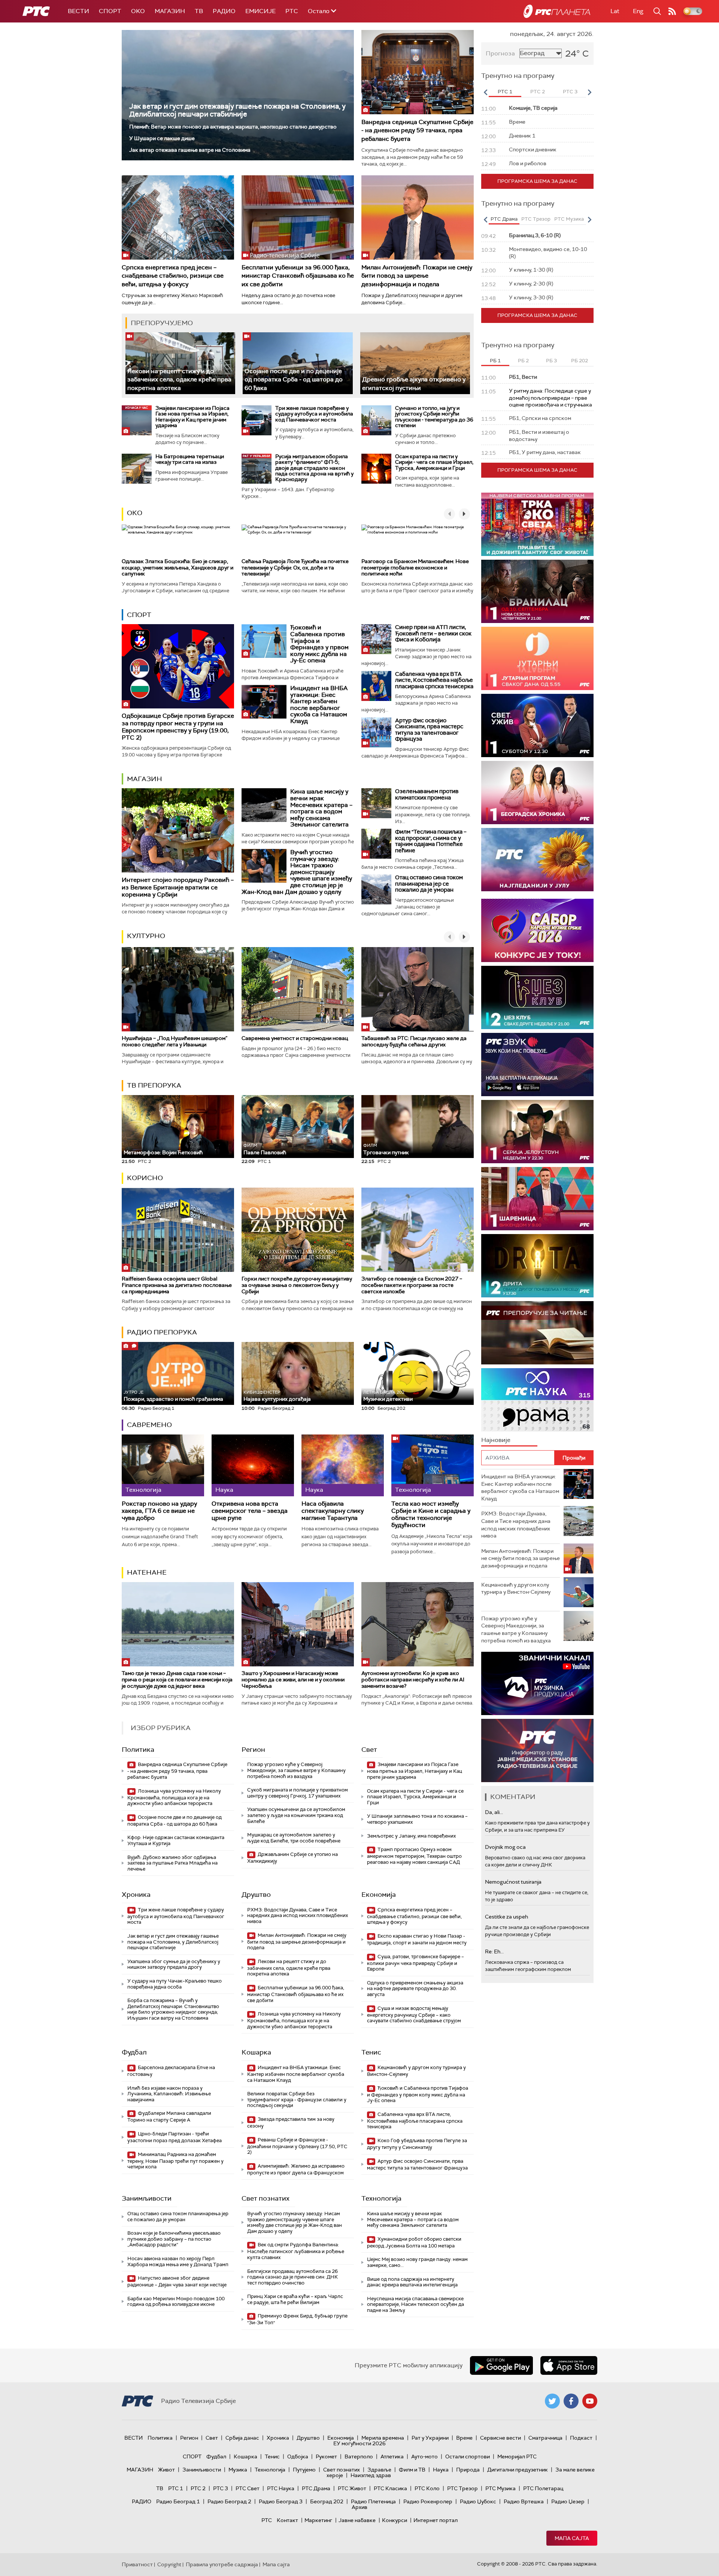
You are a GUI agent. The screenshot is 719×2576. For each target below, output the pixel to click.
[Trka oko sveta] (537, 524)
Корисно (145, 1178)
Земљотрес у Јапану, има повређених (411, 1836)
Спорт (110, 11)
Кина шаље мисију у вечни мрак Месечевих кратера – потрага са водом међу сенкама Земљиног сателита (321, 808)
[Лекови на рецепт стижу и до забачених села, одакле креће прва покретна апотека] (180, 363)
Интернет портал (436, 2520)
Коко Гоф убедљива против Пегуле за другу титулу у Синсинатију (417, 2144)
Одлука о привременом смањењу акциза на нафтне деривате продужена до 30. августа (415, 1989)
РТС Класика (390, 2488)
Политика (138, 1750)
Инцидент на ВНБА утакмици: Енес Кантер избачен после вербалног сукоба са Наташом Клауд (319, 705)
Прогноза (500, 53)
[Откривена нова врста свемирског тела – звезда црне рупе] (253, 1465)
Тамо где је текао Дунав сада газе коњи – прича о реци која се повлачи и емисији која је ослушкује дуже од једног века (177, 1679)
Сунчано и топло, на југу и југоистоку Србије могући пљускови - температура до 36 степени (434, 417)
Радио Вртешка (524, 2501)
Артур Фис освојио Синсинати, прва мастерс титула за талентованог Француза (429, 730)
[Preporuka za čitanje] (537, 1333)
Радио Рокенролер (428, 2501)
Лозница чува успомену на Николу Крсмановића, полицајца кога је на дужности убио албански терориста (174, 1797)
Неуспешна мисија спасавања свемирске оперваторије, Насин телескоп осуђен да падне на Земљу (415, 2304)
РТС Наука (281, 2488)
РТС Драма (316, 2488)
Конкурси (395, 2520)
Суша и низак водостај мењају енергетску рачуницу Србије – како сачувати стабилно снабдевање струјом (414, 2015)
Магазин (170, 11)
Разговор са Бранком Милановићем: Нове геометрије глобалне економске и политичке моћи (415, 568)
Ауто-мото (424, 2456)
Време (464, 2438)
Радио (224, 11)
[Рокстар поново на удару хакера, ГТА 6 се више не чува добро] (163, 1465)
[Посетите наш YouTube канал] (590, 2401)
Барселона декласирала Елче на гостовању (171, 2071)
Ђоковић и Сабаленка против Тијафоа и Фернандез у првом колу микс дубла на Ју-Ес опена (319, 644)
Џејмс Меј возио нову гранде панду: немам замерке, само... (417, 2262)
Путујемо (304, 2470)
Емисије (260, 11)
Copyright (169, 2564)
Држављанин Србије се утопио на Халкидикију (292, 1858)
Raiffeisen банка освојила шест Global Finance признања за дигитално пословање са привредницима (177, 1285)
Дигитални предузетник (518, 2470)
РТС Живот (352, 2488)
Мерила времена (383, 2438)
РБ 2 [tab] (523, 361)
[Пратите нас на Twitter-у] (552, 2401)
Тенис (371, 2052)
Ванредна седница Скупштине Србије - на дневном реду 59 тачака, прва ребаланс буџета (417, 130)
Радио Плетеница (373, 2501)
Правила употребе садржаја (222, 2564)
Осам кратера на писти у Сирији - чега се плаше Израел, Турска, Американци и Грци (434, 462)
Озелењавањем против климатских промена (427, 794)
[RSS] (672, 11)
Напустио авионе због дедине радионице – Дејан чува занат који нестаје (177, 2281)
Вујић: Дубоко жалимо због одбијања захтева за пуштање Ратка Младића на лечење (172, 1863)
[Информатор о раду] (537, 1750)
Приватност (137, 2564)
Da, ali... (494, 1812)
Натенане (147, 1572)
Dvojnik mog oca (505, 1847)
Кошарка (256, 2052)
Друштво (256, 1895)
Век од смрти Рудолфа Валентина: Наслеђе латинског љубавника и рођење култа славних (296, 2251)
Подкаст (581, 2438)
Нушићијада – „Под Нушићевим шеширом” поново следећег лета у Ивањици (175, 1041)
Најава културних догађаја (277, 1396)
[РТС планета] (557, 11)
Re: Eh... (494, 1951)
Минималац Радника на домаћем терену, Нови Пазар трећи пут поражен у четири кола (175, 2161)
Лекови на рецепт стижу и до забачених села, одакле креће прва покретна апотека (179, 380)
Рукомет (326, 2456)
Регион (253, 1750)
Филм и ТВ (412, 2470)
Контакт (287, 2520)
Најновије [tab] (496, 1440)
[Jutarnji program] (537, 658)
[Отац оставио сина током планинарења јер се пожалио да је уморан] (376, 889)
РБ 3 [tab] (551, 361)
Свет (369, 1750)
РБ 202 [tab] (580, 361)
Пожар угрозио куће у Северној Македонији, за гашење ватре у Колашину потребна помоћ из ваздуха (296, 1770)
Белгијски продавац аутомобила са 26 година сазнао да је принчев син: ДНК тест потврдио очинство (292, 2277)
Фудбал (134, 2052)
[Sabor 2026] (537, 930)
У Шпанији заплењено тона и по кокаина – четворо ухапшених (417, 1819)
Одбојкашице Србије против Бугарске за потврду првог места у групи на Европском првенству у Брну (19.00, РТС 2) (178, 727)
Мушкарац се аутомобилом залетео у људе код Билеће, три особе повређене (294, 1838)
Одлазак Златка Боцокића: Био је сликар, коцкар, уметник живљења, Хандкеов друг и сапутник (178, 568)
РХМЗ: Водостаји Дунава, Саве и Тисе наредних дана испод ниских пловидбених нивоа (298, 1916)
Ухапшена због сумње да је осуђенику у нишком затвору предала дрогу (174, 1964)
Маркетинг (318, 2520)
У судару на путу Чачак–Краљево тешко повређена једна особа (175, 1984)
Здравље (379, 2470)
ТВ (199, 11)
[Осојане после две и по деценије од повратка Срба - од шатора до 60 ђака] (298, 363)
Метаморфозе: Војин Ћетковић (163, 1152)
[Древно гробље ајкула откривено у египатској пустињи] (415, 363)
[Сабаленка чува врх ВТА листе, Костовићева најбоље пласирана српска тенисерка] (376, 686)
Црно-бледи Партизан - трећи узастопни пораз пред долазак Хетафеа (175, 2137)
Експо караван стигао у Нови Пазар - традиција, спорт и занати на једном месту (417, 1939)
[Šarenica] (537, 1199)
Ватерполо (359, 2456)
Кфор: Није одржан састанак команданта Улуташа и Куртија (176, 1840)
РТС (292, 11)
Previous (485, 92)
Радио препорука (162, 1332)
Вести (78, 11)
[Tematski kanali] (537, 1400)
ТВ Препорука (154, 1085)
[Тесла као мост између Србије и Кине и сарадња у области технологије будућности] (433, 1465)
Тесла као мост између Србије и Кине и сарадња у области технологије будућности (431, 1514)
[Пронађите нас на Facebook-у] (571, 2401)
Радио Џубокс (478, 2501)
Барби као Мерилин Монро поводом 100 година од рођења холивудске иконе (176, 2302)
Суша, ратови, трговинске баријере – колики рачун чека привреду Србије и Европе (415, 1963)
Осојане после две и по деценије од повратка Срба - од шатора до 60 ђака (294, 380)
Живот (166, 2470)
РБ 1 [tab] (495, 361)
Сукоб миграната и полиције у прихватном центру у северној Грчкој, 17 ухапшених (298, 1793)
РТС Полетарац (543, 2488)
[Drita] (537, 1266)
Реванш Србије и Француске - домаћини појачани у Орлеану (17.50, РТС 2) (297, 2146)
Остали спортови (468, 2456)
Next (589, 92)
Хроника (136, 1895)
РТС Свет (248, 2488)
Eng (638, 11)
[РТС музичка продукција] (537, 1683)
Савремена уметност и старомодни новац (295, 1038)
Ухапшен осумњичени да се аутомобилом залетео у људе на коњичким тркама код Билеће (296, 1815)
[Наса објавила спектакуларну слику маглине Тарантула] (343, 1465)
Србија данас (242, 2438)
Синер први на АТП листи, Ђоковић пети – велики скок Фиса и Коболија (433, 633)
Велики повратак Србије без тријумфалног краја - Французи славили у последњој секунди (297, 2099)
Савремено (149, 1425)
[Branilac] (537, 591)
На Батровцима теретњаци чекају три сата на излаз (190, 459)
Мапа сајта (572, 2538)
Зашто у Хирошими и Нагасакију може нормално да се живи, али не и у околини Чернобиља (293, 1679)
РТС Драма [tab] (504, 219)
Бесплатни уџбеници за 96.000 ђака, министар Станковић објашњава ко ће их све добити (298, 276)
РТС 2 (198, 2488)
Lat (615, 11)
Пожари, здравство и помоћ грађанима (173, 1396)
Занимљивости (147, 2198)
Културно (146, 936)
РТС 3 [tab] (570, 92)
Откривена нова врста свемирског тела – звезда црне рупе (250, 1511)
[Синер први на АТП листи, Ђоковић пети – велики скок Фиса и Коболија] (376, 639)
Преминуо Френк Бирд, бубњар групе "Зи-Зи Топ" (297, 2319)
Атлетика (392, 2456)
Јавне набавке (357, 2520)
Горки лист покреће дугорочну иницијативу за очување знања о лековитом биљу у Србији (297, 1285)
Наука (441, 2470)
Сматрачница (545, 2438)
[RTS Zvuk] (537, 1065)
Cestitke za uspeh (506, 1917)
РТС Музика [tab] (569, 219)
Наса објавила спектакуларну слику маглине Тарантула (333, 1511)
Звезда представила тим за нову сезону (291, 2123)
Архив (359, 2507)
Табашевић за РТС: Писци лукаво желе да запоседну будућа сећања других (414, 1041)
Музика (238, 2470)
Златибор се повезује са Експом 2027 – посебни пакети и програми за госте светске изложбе (412, 1285)
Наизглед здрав (371, 2475)
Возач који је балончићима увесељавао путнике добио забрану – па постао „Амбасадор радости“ (174, 2239)
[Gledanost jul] (537, 860)
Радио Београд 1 (178, 2501)
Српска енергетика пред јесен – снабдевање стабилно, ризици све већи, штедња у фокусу (173, 276)
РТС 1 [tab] (505, 92)
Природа (468, 2470)
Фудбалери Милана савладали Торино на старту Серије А (169, 2117)
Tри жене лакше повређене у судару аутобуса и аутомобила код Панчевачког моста (314, 414)
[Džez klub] (537, 997)
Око (135, 513)
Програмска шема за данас (537, 181)
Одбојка (298, 2456)
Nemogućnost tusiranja (513, 1882)
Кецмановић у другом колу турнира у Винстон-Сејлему (416, 2071)
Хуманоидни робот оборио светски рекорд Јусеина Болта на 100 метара (414, 2242)
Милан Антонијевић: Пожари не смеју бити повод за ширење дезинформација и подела (417, 276)
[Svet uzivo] (537, 725)
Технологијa (381, 2198)
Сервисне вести (500, 2438)
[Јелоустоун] (537, 1132)
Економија (379, 1895)
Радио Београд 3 (281, 2501)
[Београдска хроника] (537, 793)
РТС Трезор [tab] (536, 219)
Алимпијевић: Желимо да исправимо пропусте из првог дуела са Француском (296, 2169)
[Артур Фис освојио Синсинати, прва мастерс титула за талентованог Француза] (376, 732)
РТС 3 (221, 2488)
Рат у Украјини (430, 2438)
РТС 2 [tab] (538, 92)
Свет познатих (266, 2198)
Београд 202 (327, 2501)
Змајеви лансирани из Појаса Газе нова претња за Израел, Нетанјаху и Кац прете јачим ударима (192, 417)
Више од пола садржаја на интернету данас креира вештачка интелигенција (412, 2282)
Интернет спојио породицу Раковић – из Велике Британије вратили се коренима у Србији (178, 887)
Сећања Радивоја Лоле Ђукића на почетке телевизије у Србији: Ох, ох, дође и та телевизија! (295, 568)
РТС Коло (427, 2488)
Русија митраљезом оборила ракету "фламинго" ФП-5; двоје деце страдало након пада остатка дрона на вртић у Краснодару (314, 468)
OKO (138, 11)
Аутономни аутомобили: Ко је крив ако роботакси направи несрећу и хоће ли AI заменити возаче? (413, 1679)
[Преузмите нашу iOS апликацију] (569, 2365)
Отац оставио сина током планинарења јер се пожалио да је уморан (429, 884)
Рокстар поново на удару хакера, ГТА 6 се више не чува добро (159, 1511)
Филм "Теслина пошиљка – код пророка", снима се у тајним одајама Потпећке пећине (431, 841)
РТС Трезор (462, 2488)
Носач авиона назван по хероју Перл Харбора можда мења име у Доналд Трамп (178, 2261)
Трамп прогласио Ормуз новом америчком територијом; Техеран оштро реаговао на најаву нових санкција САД (414, 1856)
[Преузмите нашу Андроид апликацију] (501, 2365)
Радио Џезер (568, 2501)
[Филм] (376, 844)
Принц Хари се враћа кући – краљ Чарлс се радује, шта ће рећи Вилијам (295, 2299)
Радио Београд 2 (229, 2501)
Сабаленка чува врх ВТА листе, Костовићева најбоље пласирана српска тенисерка (434, 680)
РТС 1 (176, 2488)
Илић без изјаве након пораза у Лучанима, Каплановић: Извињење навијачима (169, 2094)
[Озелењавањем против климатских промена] (376, 803)
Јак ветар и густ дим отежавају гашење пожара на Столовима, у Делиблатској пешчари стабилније (237, 110)
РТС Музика (500, 2488)
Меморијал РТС (517, 2456)
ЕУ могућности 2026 (359, 2443)
